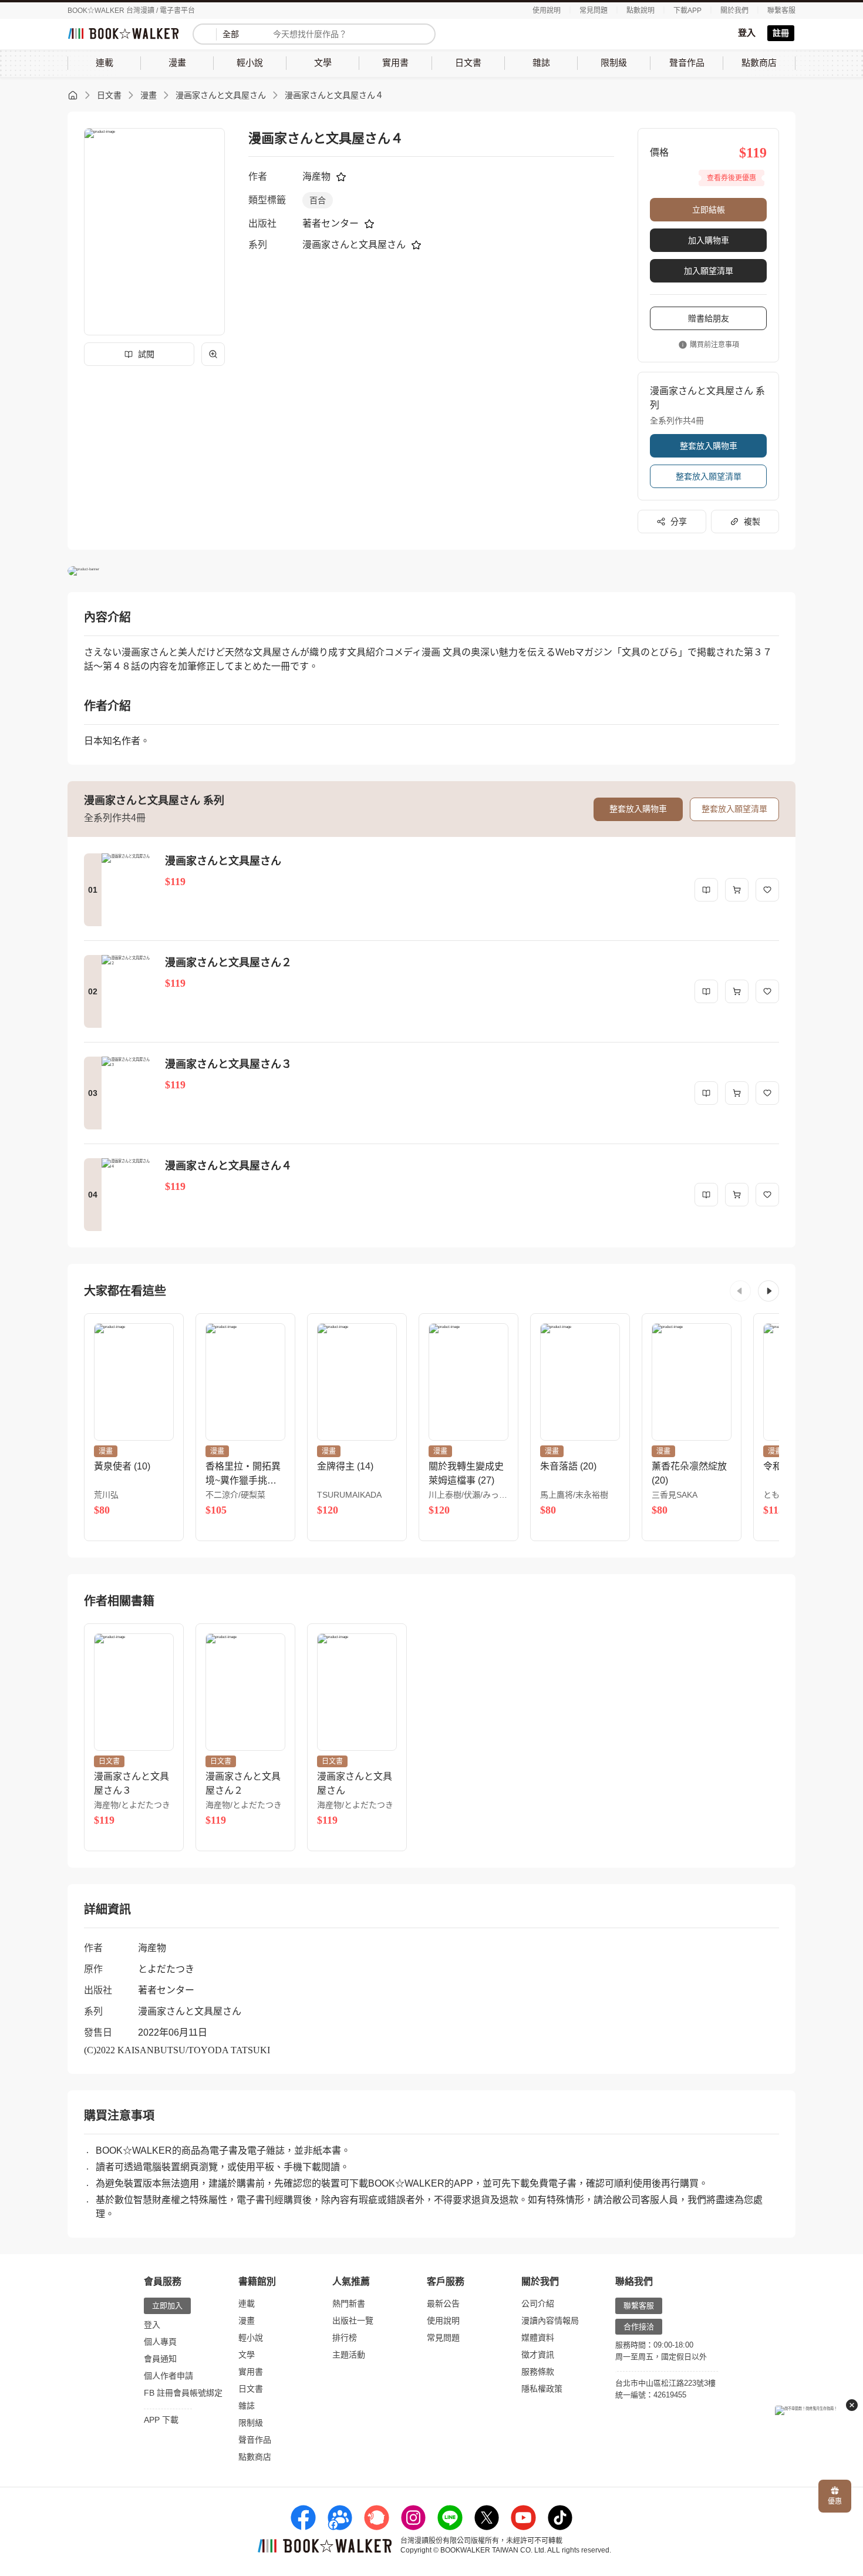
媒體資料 (538, 2338)
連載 (247, 2303)
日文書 (109, 95)
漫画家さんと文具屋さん (221, 95)
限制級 (251, 2423)
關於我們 (734, 11)
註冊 (781, 33)
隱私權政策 (542, 2389)
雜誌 (247, 2406)
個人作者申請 (168, 2376)
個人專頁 (160, 2342)
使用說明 (547, 11)
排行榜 (345, 2338)
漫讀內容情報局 (550, 2321)
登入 (747, 33)
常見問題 (594, 11)
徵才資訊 (538, 2355)
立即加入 (167, 2306)
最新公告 (443, 2303)
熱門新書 (349, 2303)
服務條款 (538, 2372)
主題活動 (349, 2355)
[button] (740, 1291)
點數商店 (255, 2457)
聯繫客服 (781, 11)
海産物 (316, 176)
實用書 (251, 2372)
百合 (318, 200)
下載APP (687, 11)
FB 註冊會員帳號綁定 (183, 2393)
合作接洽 (639, 2327)
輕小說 (251, 2338)
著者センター (331, 223)
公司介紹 (538, 2303)
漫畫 (149, 95)
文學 (247, 2355)
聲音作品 (255, 2440)
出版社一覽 (353, 2321)
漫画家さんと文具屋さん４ (334, 95)
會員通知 (160, 2359)
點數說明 (640, 11)
